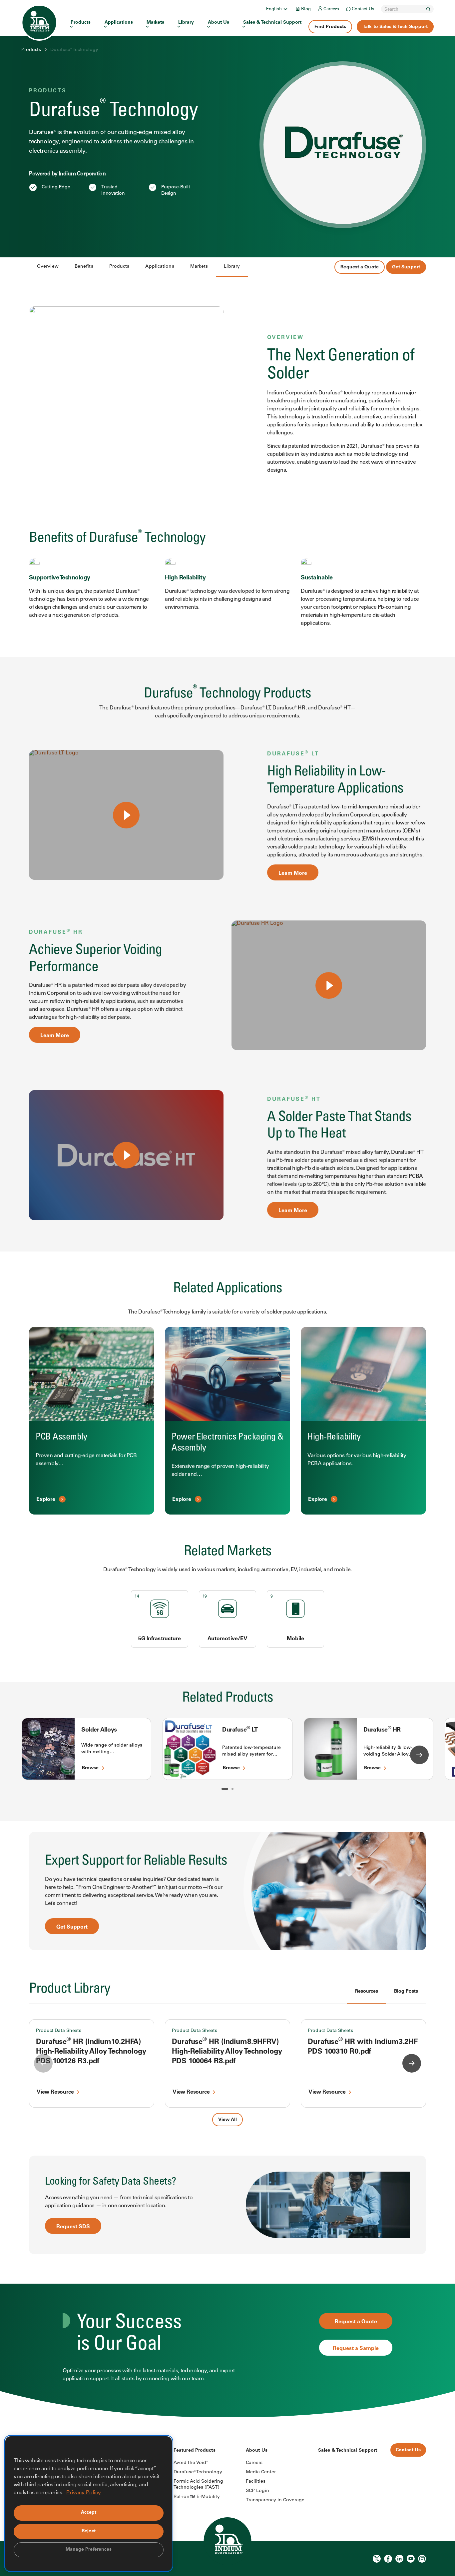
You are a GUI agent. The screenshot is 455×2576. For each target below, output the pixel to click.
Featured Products (195, 2451)
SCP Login (257, 2491)
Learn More (293, 873)
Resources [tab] (367, 1992)
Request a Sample (356, 2349)
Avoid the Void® (191, 2463)
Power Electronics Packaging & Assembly (227, 1443)
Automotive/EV (227, 1639)
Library (186, 23)
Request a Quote (360, 267)
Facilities (256, 2482)
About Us (219, 23)
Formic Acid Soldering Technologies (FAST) (198, 2485)
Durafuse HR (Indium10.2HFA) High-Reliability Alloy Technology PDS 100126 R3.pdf (91, 2052)
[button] (225, 1789)
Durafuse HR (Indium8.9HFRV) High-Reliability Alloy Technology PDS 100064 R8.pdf (227, 2052)
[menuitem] (277, 9)
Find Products (330, 27)
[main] (227, 1209)
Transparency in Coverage (275, 2500)
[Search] (428, 9)
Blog (306, 10)
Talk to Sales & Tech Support (395, 27)
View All (227, 2120)
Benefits (84, 267)
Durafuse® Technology (198, 2472)
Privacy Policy (84, 2493)
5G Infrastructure (160, 1639)
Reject (89, 2531)
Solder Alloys (99, 1730)
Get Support (406, 267)
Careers (331, 10)
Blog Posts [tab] (406, 1992)
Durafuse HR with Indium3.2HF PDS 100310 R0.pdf (363, 2047)
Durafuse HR (382, 1730)
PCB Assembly (61, 1437)
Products (81, 23)
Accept (89, 2513)
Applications (119, 23)
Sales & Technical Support (272, 23)
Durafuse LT (240, 1730)
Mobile (296, 1639)
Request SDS (73, 2227)
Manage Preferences (89, 2550)
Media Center (261, 2472)
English (274, 10)
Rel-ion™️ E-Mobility (197, 2497)
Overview (48, 267)
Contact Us (363, 10)
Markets (155, 23)
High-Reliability (334, 1437)
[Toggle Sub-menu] (285, 9)
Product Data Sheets (59, 2031)
